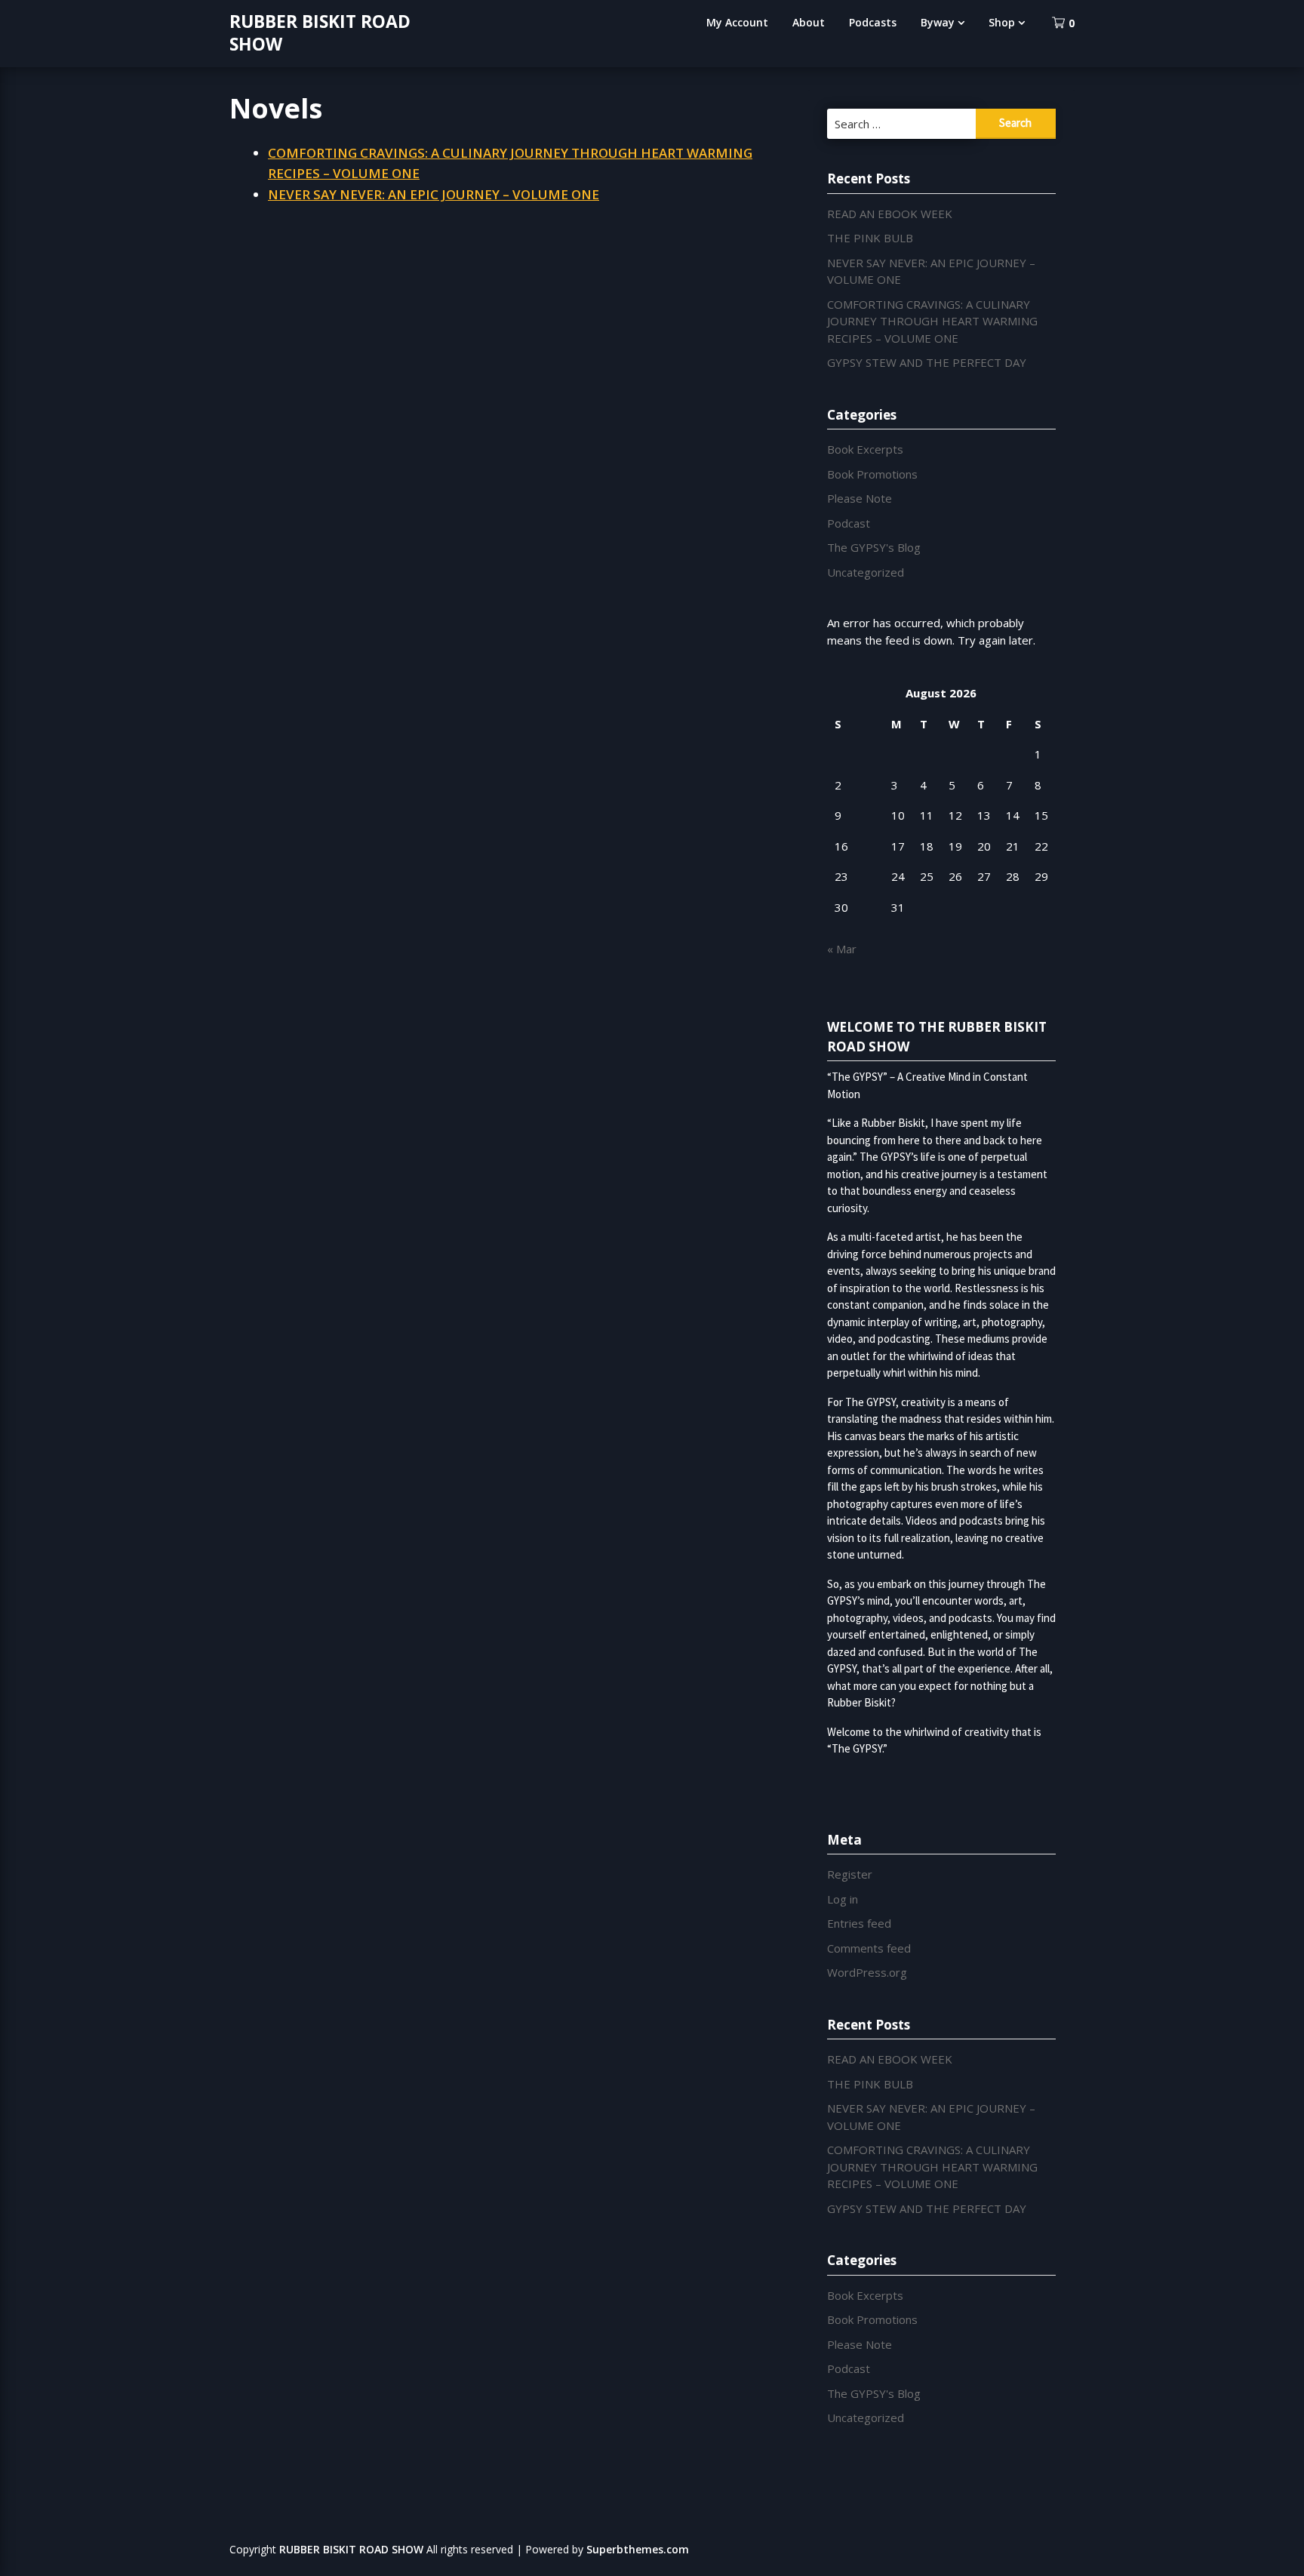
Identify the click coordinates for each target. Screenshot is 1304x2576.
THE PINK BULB (870, 238)
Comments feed (869, 1948)
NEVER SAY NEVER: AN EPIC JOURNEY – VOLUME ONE (434, 194)
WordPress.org (867, 1972)
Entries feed (859, 1923)
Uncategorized (866, 572)
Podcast (849, 523)
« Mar (842, 949)
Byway (938, 22)
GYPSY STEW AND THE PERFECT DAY (927, 362)
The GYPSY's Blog (874, 547)
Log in (843, 1899)
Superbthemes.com (638, 2549)
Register (850, 1874)
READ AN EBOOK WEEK (890, 214)
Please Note (860, 498)
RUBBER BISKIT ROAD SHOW (320, 32)
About (809, 22)
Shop (1002, 22)
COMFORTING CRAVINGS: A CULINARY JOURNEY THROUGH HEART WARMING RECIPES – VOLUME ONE (932, 321)
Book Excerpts (865, 449)
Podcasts (873, 22)
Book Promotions (872, 474)
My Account (737, 22)
